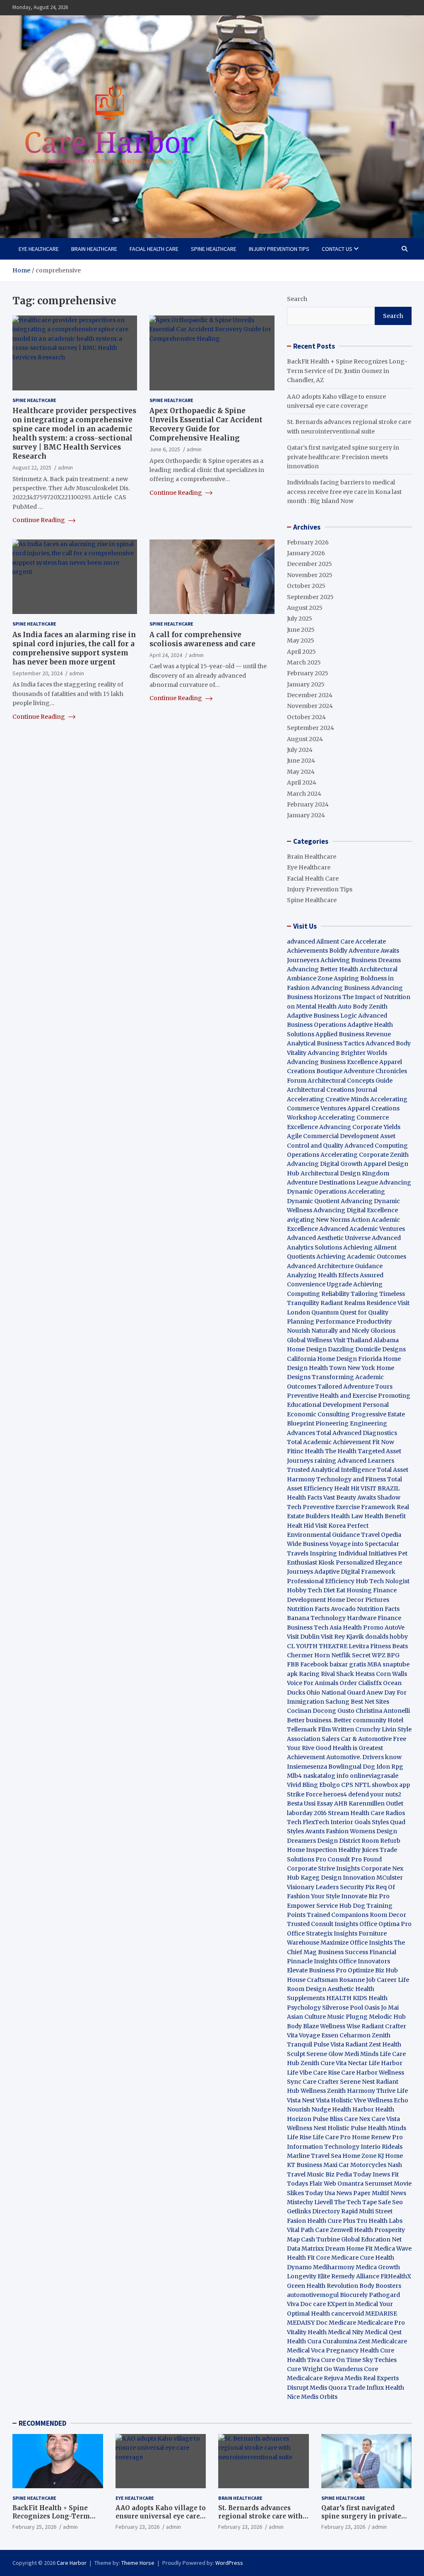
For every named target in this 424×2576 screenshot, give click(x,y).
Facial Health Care (154, 249)
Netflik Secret (351, 1655)
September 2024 (311, 728)
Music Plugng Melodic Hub (366, 2017)
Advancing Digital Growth (325, 1164)
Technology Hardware (343, 1618)
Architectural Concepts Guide (350, 1081)
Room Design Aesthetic (320, 1989)
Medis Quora (328, 2388)
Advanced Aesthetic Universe (329, 1238)
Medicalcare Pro (381, 2323)
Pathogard (384, 2295)
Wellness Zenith (323, 2091)
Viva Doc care (307, 2304)
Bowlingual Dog (352, 1767)
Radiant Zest (364, 2044)
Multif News (389, 2193)
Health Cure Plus (331, 2221)
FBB (293, 1664)
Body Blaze (303, 2026)
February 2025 (308, 673)
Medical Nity (346, 2332)
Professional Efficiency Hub (328, 1581)
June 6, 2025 (165, 449)
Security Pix (357, 1887)
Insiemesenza (308, 1767)
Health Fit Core (308, 2258)
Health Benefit (385, 1516)
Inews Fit (386, 2174)
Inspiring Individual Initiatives (353, 1553)
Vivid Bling (302, 1785)
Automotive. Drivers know (364, 1757)
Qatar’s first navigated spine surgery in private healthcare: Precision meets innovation (343, 457)
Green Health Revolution (323, 2286)
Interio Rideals (382, 2147)
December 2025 (310, 564)
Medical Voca (306, 2350)
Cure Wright (305, 2369)
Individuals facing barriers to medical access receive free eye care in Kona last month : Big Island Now (344, 492)
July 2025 (300, 619)
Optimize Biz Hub (373, 1970)
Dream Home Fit (349, 2249)
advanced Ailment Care (320, 941)
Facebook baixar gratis (333, 1664)
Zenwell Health (352, 2230)
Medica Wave (393, 2249)
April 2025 (301, 652)
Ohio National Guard (336, 1692)
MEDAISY (301, 2323)
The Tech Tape (355, 2202)
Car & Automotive (366, 1739)
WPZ (379, 1655)
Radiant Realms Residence (358, 1303)
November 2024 (310, 706)
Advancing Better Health (323, 969)
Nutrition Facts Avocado (321, 1609)
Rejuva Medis (343, 2378)
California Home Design (322, 1359)
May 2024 (301, 772)
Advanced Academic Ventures (362, 1229)
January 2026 (306, 553)
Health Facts (305, 1497)
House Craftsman (312, 1980)
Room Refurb (381, 1841)
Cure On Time (341, 2360)
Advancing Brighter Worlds (347, 1053)
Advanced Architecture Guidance (335, 1266)
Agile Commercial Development (333, 1136)
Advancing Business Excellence (332, 1062)
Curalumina (340, 2341)
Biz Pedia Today (348, 2174)
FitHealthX (396, 2276)
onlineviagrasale (374, 1776)
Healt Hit (347, 1488)
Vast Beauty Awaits (350, 1497)
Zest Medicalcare (383, 2341)
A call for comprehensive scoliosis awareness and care (202, 639)
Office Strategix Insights (322, 1933)
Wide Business (308, 1544)
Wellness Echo (388, 2100)
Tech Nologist (389, 1581)
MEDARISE (381, 2314)
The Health (341, 1451)
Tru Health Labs (379, 2221)
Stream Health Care (356, 1813)
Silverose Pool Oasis (351, 2008)
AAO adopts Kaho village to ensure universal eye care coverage (161, 2516)
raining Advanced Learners (354, 1461)
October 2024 (306, 717)
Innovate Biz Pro (365, 1896)
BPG (393, 1655)
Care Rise (326, 2073)
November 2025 (310, 575)
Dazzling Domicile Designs (367, 1349)
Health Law (347, 1516)
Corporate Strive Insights (323, 1868)
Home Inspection (312, 1850)
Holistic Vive (348, 2100)
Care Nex (357, 2119)
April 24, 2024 (166, 655)
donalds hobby (387, 1637)
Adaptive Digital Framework (355, 1572)
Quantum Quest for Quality (350, 1312)
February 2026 (308, 542)
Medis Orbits (319, 2397)
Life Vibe (299, 2073)
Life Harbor (385, 2063)
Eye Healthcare (39, 249)
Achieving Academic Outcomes (361, 1257)
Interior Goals (351, 1822)
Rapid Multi (358, 2211)
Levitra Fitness (370, 1646)
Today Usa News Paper (338, 2193)
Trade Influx (366, 2388)
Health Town (328, 1368)
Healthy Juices (358, 1850)
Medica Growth (378, 2267)
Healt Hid (300, 1526)
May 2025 (301, 640)
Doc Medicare (336, 2323)
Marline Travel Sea (314, 2156)
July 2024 (300, 750)
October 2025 (306, 586)
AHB (341, 1803)
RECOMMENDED (42, 2423)
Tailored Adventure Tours (355, 1387)
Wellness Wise (340, 2026)
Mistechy (300, 2202)
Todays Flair (305, 2184)
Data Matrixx (305, 2249)
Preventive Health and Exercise (332, 1396)
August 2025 (305, 608)
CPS (347, 1785)
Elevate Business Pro (317, 1970)
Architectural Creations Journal (332, 1090)
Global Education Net (371, 2239)
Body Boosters (380, 2286)
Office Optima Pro (385, 1924)
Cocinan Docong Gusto (321, 1711)
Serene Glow (325, 2054)
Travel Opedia (381, 1535)
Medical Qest (383, 2332)
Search (297, 299)
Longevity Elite (308, 2276)
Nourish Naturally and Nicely (328, 1331)
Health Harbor (353, 2109)
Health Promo (363, 1627)
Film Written (336, 1729)
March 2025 (304, 662)
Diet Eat (334, 1590)
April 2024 (302, 782)
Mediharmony (334, 2267)
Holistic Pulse (347, 2128)
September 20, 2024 (37, 673)
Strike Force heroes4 (317, 1794)
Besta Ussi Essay (310, 1803)
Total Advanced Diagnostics (357, 1433)
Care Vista (386, 2119)
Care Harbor (359, 2073)
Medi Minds (361, 2054)
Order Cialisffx (361, 1683)
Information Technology (323, 2147)
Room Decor (388, 1915)
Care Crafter (321, 2082)
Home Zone (359, 2156)
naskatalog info (326, 1776)
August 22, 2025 (32, 467)
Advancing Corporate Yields (360, 1127)
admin (65, 467)
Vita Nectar (352, 2063)
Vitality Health (307, 2332)
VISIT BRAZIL (380, 1488)
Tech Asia (328, 1627)
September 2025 (310, 597)
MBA (374, 1664)
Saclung (337, 1702)
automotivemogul (313, 2295)
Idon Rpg (390, 1767)
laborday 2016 (307, 1813)
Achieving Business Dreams (361, 960)
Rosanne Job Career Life (374, 1980)
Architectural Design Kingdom (345, 1173)
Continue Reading (39, 520)
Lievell (324, 2202)
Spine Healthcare (214, 249)
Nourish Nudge (309, 2109)
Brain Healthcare (94, 249)
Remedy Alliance (355, 2276)
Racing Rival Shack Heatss (337, 1674)
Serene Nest (357, 2082)
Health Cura (304, 2341)
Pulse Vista (329, 2044)
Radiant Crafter (384, 2026)
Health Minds (387, 2128)
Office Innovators (364, 1961)
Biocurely (354, 2295)
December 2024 (310, 695)
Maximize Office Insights (357, 1943)
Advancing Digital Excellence (356, 1210)
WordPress (229, 2563)
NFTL (363, 1785)
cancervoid (348, 2314)
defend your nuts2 (375, 1794)
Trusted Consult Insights (323, 1924)
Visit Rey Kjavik (342, 1637)
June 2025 (301, 630)
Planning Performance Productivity (339, 1322)
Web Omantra (344, 2184)
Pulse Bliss (328, 2119)
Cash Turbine (320, 2239)
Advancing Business (340, 988)
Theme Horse (138, 2563)
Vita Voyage (304, 2035)
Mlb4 (294, 1776)
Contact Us (337, 249)
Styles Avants (306, 1831)
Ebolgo (330, 1785)
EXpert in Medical (353, 2304)
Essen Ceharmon (346, 2035)
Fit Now (383, 1442)
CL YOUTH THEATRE (317, 1646)
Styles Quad (389, 1822)
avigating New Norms (318, 1220)
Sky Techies (379, 2360)
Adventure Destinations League (332, 1182)
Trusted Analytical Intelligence (332, 1470)
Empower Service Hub (320, 1906)
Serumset (379, 2184)
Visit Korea (330, 1526)
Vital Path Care (308, 2230)
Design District (339, 1841)
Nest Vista (316, 2100)
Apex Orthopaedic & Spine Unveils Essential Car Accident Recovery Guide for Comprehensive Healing (206, 424)
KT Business (305, 2165)
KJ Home (390, 2156)
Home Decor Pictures (358, 1600)
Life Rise (299, 2137)
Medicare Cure (353, 2258)
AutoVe (395, 1627)
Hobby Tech (305, 1590)
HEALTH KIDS (347, 1998)
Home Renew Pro (377, 2137)
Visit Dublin (303, 1637)
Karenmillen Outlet (376, 1803)
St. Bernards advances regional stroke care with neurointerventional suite (261, 2516)
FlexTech (316, 1822)
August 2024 (305, 739)
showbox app (391, 1785)
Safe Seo (390, 2202)
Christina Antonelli (383, 1711)
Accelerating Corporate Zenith (365, 1155)
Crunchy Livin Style (383, 1729)
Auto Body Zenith (363, 1006)
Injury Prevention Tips (279, 249)
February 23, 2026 (137, 2527)
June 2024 (301, 761)
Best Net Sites (370, 1702)
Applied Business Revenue (353, 1034)
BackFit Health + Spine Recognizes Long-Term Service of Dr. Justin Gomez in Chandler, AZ (347, 371)
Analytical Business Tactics (326, 1043)
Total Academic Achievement (329, 1442)
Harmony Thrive (371, 2091)
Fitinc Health (305, 1451)
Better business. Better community (337, 1720)
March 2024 (304, 794)
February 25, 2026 (34, 2527)
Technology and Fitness (351, 1479)
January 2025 (306, 684)
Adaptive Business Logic (322, 1016)
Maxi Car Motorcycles (355, 2165)
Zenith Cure (318, 2063)
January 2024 (306, 815)
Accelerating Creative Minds (328, 1099)
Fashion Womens (351, 1831)
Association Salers (313, 1739)
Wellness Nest (307, 2128)
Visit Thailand (353, 1340)
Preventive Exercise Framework (349, 1507)
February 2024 (308, 804)
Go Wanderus (343, 2369)
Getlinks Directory (313, 2211)
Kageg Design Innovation (338, 1878)
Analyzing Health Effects (323, 1275)
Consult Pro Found (355, 1859)
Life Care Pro (332, 2137)
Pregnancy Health (352, 2350)
